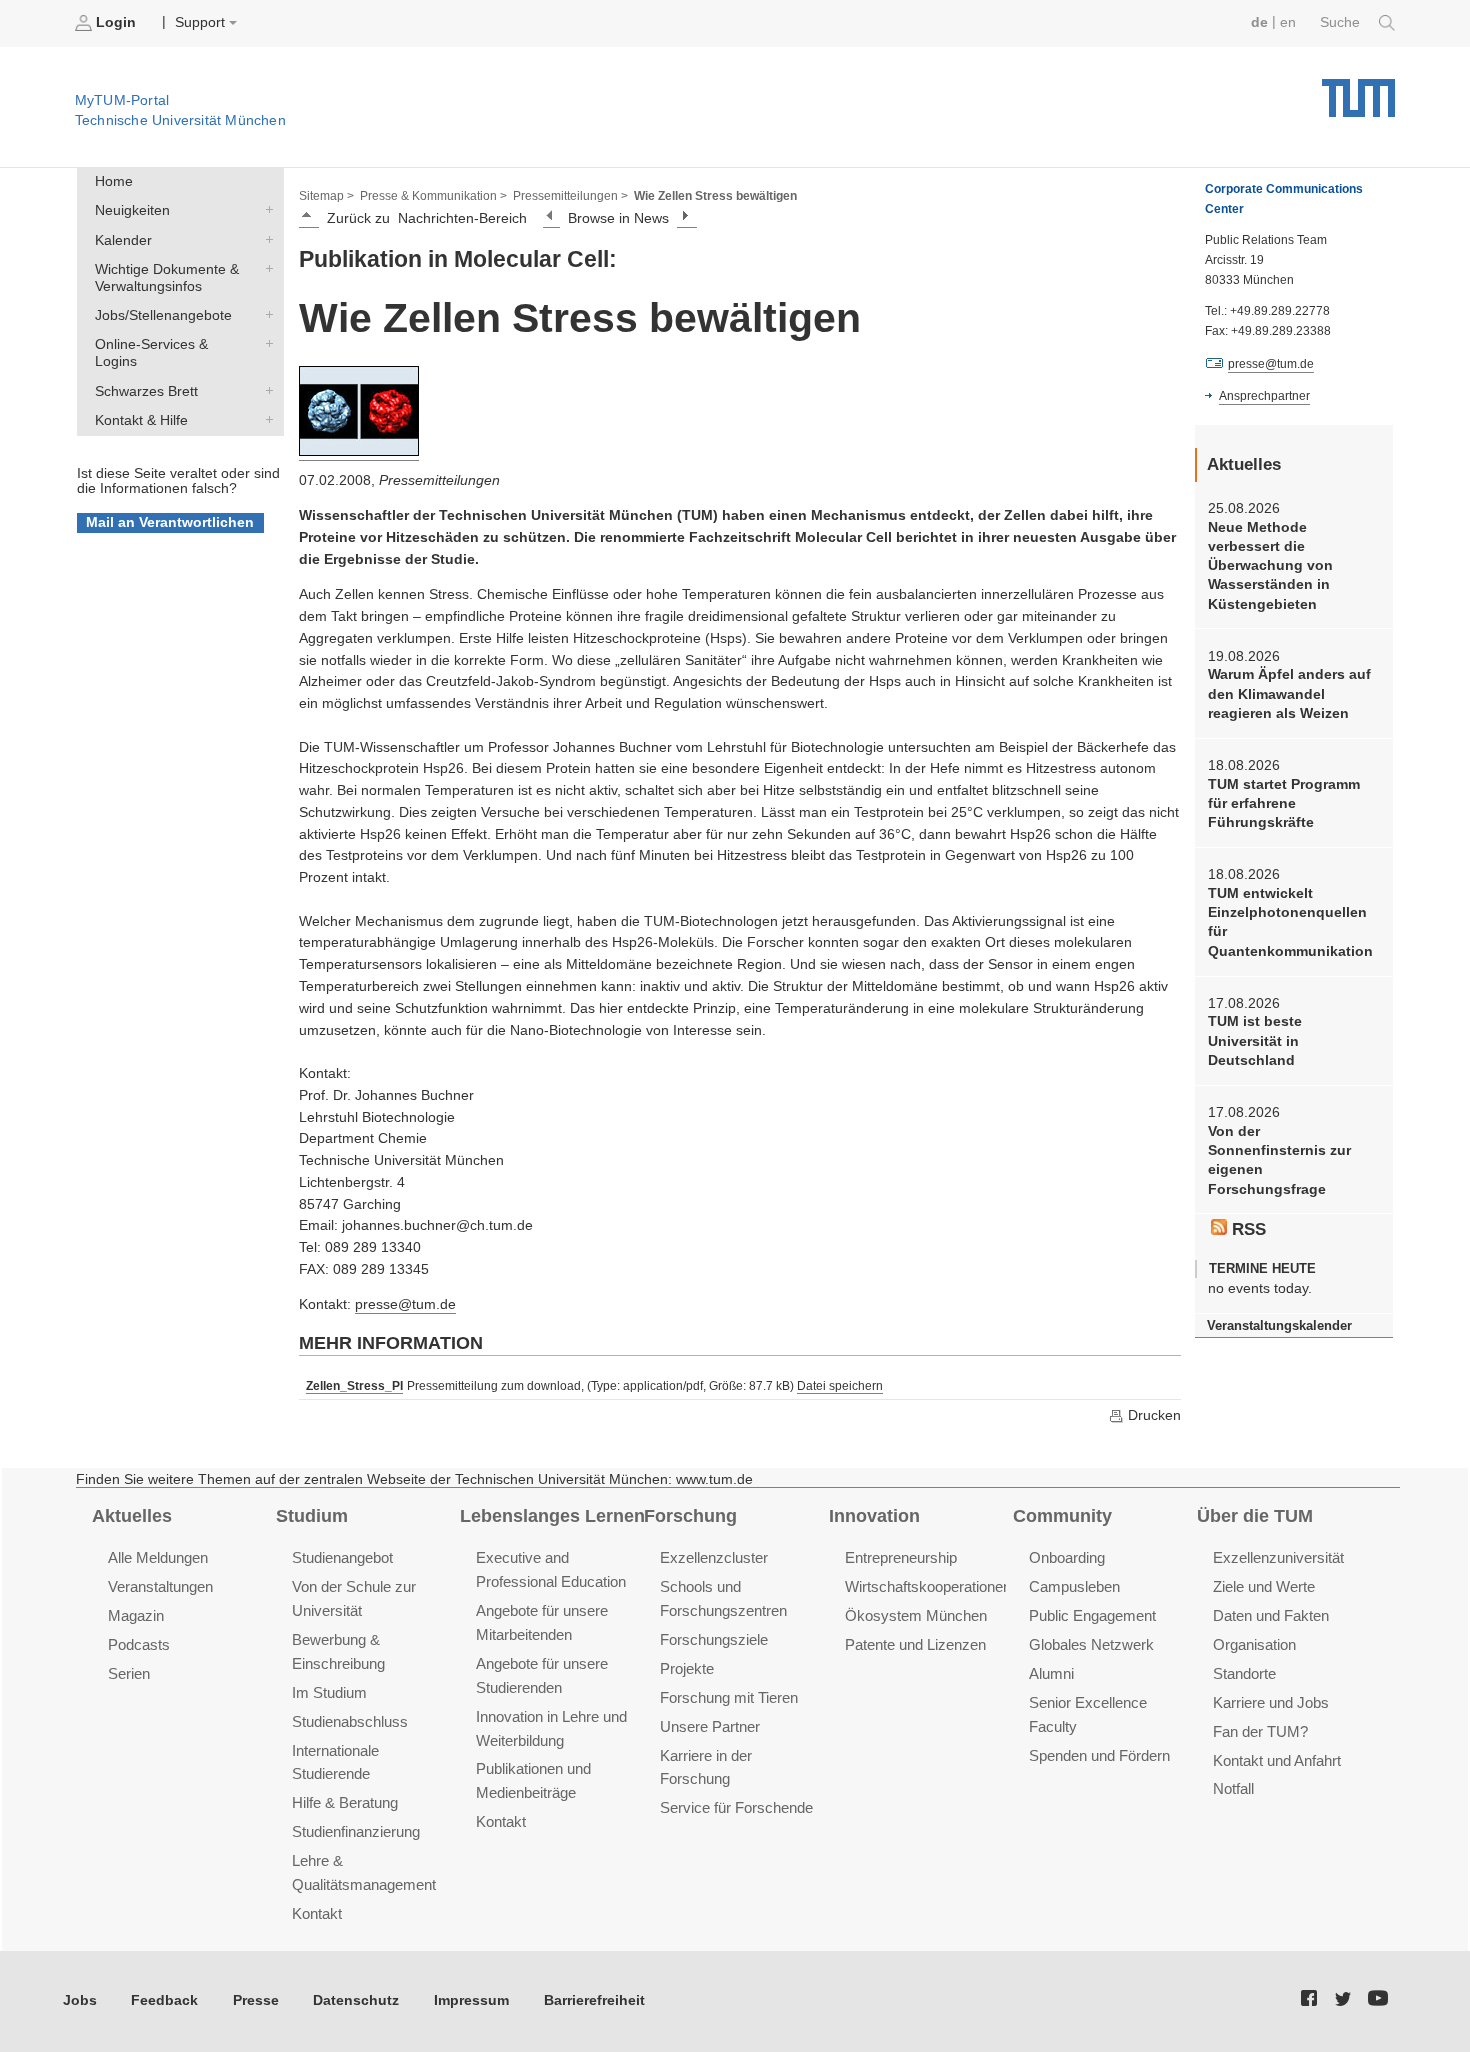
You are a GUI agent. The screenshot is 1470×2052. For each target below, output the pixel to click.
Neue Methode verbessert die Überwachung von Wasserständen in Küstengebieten (1270, 566)
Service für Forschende (736, 1807)
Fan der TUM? (1260, 1731)
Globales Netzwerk (1091, 1644)
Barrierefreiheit (594, 2000)
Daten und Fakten (1271, 1615)
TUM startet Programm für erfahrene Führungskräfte (1284, 804)
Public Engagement (1092, 1615)
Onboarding (1067, 1557)
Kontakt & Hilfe (265, 419)
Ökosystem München (916, 1615)
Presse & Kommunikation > (433, 196)
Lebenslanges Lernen (552, 1516)
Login (116, 22)
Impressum (471, 2000)
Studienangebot (342, 1557)
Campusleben (1074, 1586)
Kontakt (317, 1913)
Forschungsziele (714, 1639)
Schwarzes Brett (265, 390)
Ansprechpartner (1264, 396)
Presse (256, 2000)
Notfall (1233, 1788)
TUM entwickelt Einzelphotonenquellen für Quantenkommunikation (1290, 922)
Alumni (1051, 1673)
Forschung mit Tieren (729, 1697)
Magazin (136, 1615)
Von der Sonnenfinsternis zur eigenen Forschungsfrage (1279, 1160)
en (1288, 22)
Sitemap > (326, 196)
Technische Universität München (1358, 90)
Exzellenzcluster (714, 1557)
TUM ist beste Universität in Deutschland (1255, 1041)
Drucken (1152, 1415)
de (1259, 22)
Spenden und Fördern (1099, 1755)
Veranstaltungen (160, 1586)
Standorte (1244, 1673)
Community (1062, 1516)
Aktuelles (132, 1516)
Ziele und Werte (1264, 1586)
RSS (1246, 1229)
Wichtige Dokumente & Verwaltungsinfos (265, 268)
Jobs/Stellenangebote (265, 315)
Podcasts (139, 1644)
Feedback (164, 2000)
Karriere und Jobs (1271, 1702)
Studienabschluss (350, 1721)
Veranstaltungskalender (1279, 1325)
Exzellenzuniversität (1278, 1557)
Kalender (265, 239)
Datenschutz (356, 2000)
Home (114, 181)
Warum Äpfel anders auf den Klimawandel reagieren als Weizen (1289, 694)
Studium (312, 1516)
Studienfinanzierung (356, 1831)
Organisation (1254, 1644)
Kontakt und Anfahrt (1277, 1760)
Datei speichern (840, 1386)
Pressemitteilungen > (570, 196)
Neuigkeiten (265, 210)
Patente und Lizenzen (915, 1644)
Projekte (687, 1668)
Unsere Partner (710, 1726)
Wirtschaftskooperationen (928, 1586)
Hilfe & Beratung (345, 1802)
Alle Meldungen (158, 1557)
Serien (129, 1673)
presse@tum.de (405, 1304)
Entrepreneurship (901, 1557)
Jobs (80, 2000)
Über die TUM (1255, 1516)
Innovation (874, 1516)
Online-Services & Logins (265, 344)
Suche (1342, 22)
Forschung (690, 1516)
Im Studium (329, 1692)
